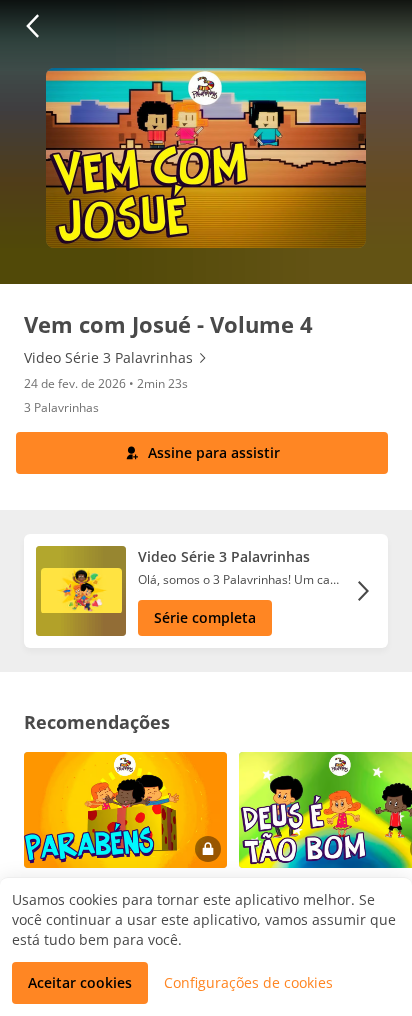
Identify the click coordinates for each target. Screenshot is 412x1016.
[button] (32, 26)
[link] (116, 358)
